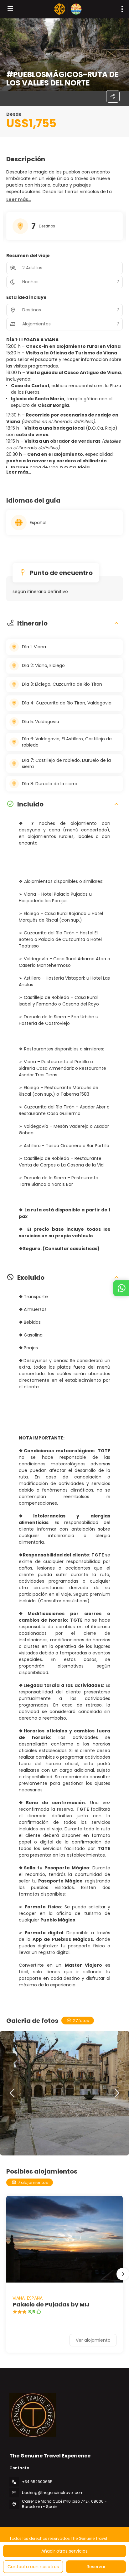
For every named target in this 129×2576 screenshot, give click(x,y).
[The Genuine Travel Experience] (33, 2415)
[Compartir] (113, 96)
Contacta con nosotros (33, 2567)
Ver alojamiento (93, 2340)
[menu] (122, 9)
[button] (19, 200)
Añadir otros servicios (64, 2551)
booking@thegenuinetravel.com (53, 2493)
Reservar (96, 2567)
